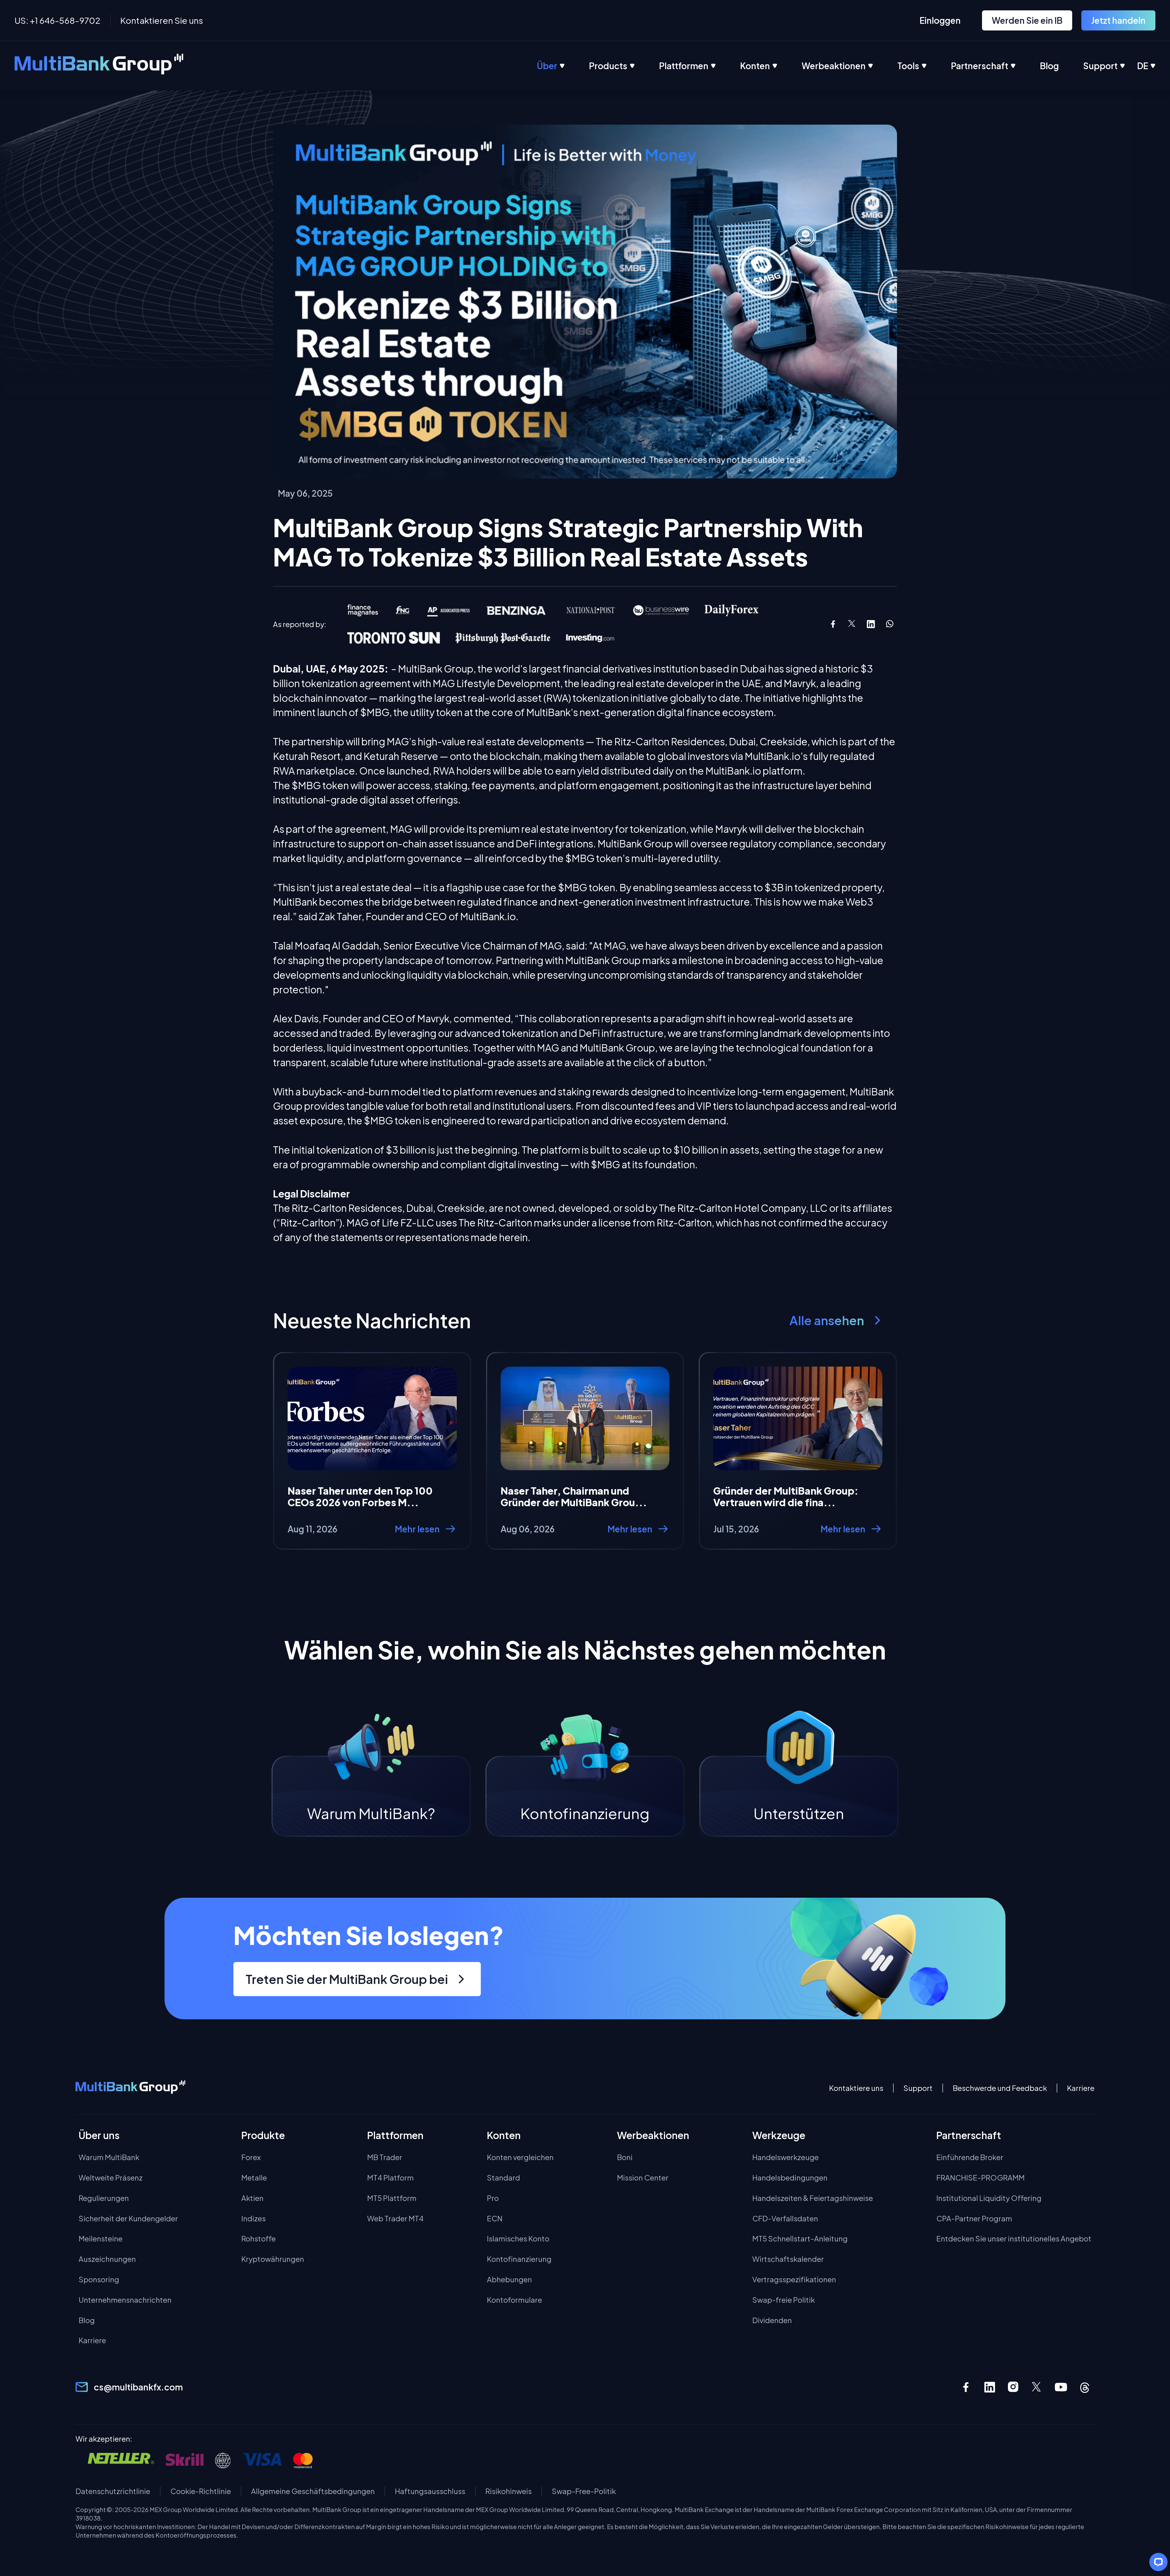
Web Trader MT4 (395, 2218)
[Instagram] (1013, 2387)
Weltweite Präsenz (111, 2177)
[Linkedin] (990, 2387)
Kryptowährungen (273, 2259)
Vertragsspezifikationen (794, 2279)
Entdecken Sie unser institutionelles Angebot (1014, 2238)
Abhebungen (509, 2279)
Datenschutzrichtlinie (113, 2491)
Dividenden (772, 2320)
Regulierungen (104, 2198)
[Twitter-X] (1037, 2387)
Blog (87, 2320)
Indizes (253, 2218)
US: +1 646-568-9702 (58, 20)
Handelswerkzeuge (785, 2157)
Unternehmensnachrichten (125, 2300)
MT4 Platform (390, 2177)
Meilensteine (101, 2238)
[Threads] (1085, 2387)
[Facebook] (966, 2387)
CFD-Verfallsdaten (785, 2218)
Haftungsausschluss (430, 2491)
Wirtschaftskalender (788, 2259)
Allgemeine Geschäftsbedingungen (313, 2491)
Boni (625, 2157)
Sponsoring (99, 2279)
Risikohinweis (509, 2491)
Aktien (252, 2198)
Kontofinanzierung (519, 2259)
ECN (495, 2218)
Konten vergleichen (520, 2157)
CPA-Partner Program (974, 2218)
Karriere (1081, 2088)
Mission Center (643, 2177)
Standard (503, 2177)
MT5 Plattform (392, 2198)
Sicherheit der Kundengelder (128, 2218)
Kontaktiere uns (856, 2088)
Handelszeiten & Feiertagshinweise (813, 2198)
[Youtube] (1061, 2387)
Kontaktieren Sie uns (162, 20)
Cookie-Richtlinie (201, 2491)
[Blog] (1062, 66)
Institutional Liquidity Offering (989, 2198)
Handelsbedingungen (790, 2177)
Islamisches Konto (518, 2238)
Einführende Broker (970, 2157)
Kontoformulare (514, 2300)
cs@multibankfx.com (138, 2387)
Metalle (254, 2177)
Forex (251, 2157)
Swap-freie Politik (784, 2300)
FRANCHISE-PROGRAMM (980, 2177)
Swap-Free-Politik (584, 2491)
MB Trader (385, 2157)
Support (918, 2088)
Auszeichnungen (107, 2259)
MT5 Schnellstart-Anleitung (800, 2238)
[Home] (99, 66)
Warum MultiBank (109, 2157)
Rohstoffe (259, 2238)
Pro (493, 2198)
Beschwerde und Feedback (1000, 2088)
